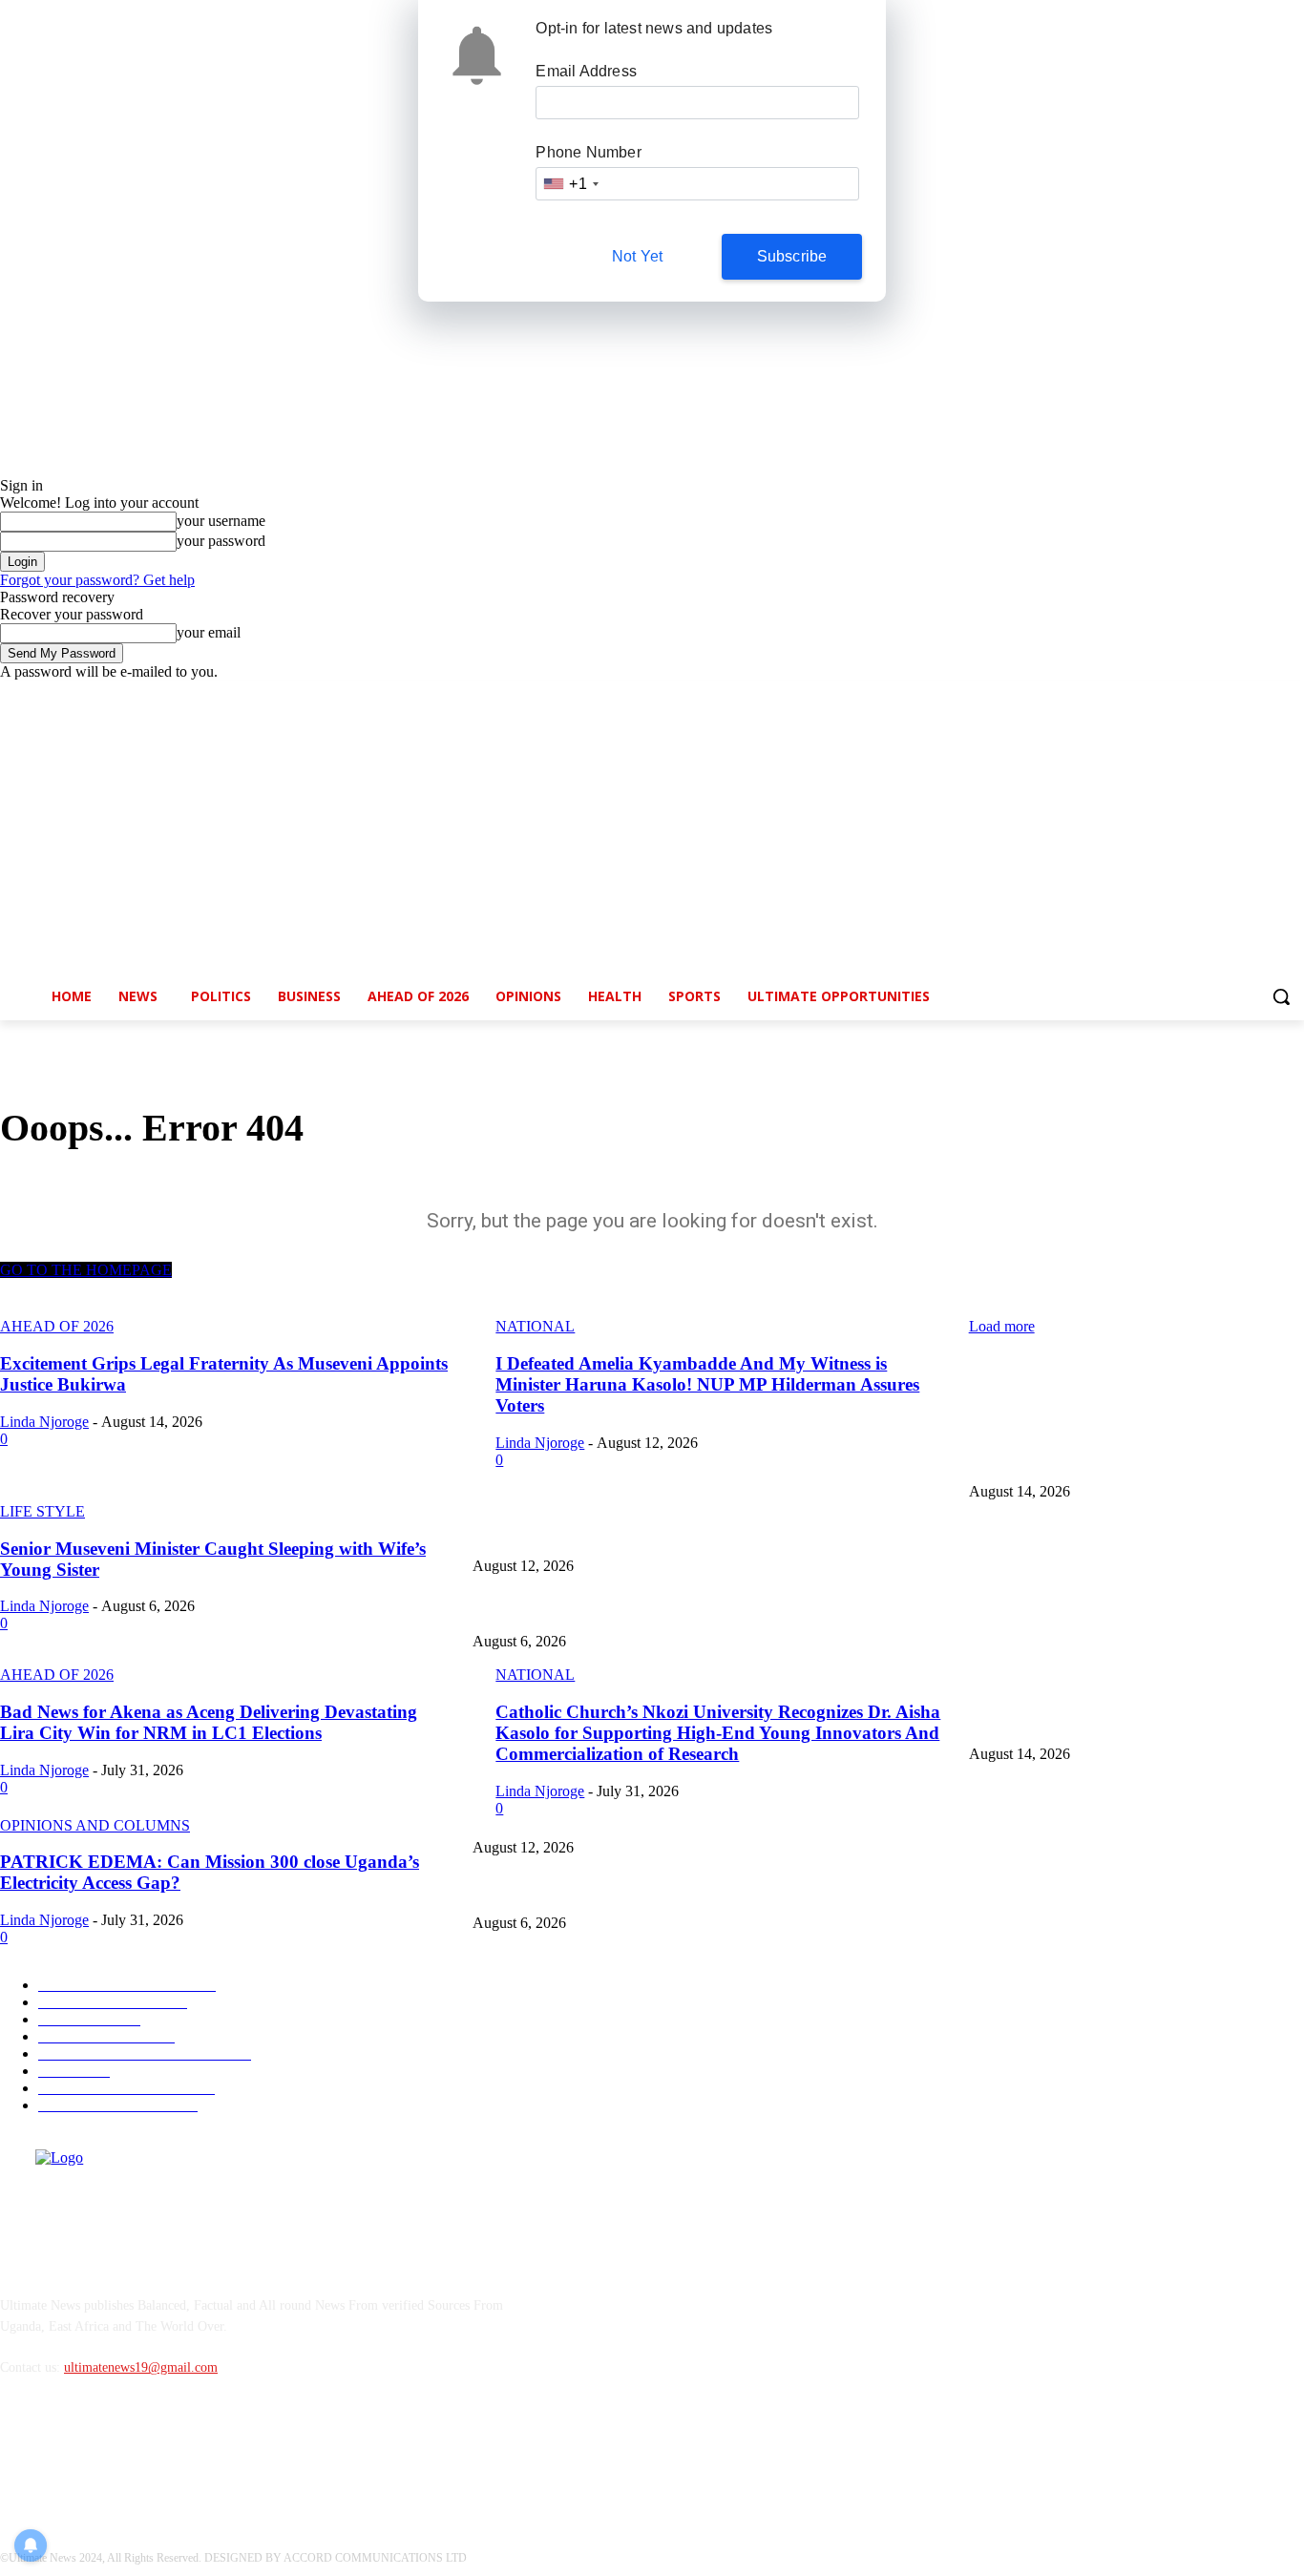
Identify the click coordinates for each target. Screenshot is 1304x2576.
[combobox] (570, 184)
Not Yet (637, 256)
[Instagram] (1214, 694)
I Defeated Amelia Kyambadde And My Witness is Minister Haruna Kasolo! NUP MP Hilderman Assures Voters (774, 1535)
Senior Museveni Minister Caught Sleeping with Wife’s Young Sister (658, 1610)
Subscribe (792, 256)
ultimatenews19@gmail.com (141, 2367)
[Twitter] (1241, 694)
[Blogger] (20, 2455)
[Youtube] (1293, 694)
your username (221, 521)
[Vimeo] (1266, 694)
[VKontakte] (215, 2455)
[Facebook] (1187, 694)
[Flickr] (117, 2455)
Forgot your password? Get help (97, 580)
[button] (1281, 996)
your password (221, 541)
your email (209, 632)
